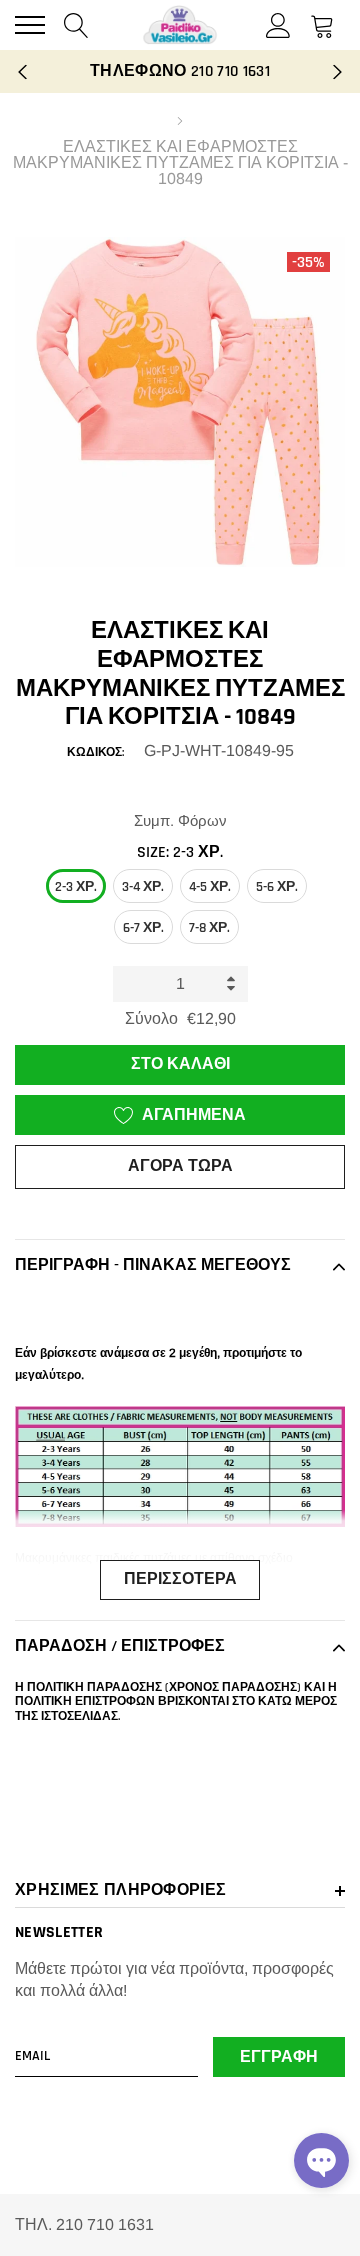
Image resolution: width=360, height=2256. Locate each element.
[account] (278, 24)
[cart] (322, 24)
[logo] (180, 25)
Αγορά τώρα (180, 1166)
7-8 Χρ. (209, 928)
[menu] (30, 25)
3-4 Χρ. (143, 887)
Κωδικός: (95, 752)
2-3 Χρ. (76, 887)
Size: (180, 852)
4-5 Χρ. (210, 887)
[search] (76, 24)
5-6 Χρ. (277, 887)
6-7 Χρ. (143, 928)
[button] (321, 2160)
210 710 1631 (230, 71)
